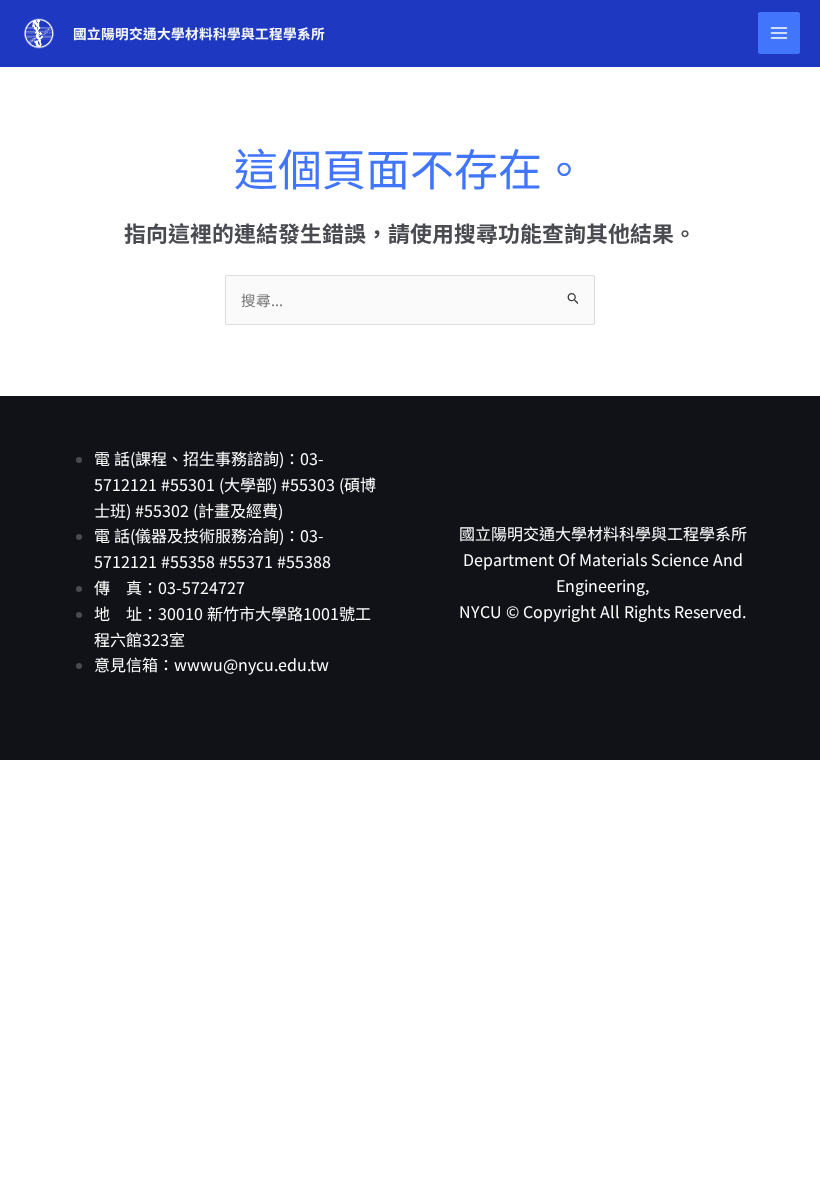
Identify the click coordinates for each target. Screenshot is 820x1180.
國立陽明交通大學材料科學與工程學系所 (199, 33)
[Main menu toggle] (779, 33)
